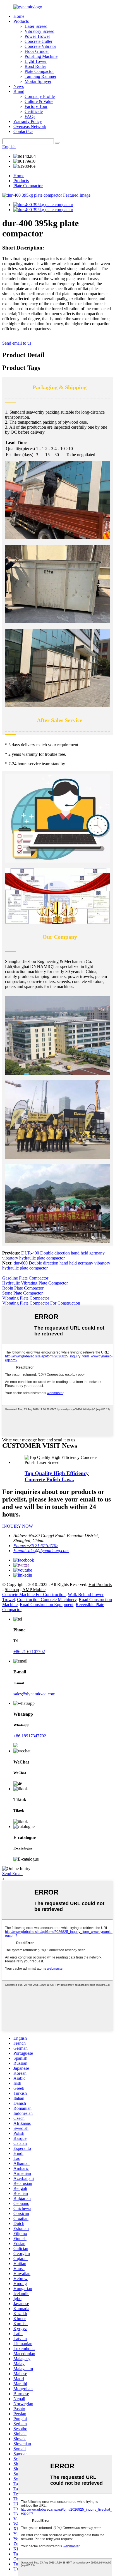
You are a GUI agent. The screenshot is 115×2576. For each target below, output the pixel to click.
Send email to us (17, 343)
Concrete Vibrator (40, 46)
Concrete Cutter (39, 41)
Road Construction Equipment (47, 1605)
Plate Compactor (39, 71)
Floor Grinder (37, 51)
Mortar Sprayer (38, 81)
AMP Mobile (34, 1590)
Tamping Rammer (40, 76)
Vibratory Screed (39, 31)
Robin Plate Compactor (23, 1288)
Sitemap (12, 1590)
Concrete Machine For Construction (34, 1595)
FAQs (30, 116)
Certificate (34, 111)
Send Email (12, 1874)
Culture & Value (39, 101)
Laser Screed (36, 26)
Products (21, 21)
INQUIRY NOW (18, 1526)
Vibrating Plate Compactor (26, 1298)
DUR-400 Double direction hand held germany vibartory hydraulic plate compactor (53, 1255)
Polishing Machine (41, 56)
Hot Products (100, 1585)
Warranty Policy (28, 121)
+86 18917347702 (30, 1736)
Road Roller (35, 66)
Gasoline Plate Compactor (25, 1278)
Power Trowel (37, 36)
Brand (19, 91)
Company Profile (40, 96)
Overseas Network (30, 126)
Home (19, 16)
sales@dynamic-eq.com (34, 1694)
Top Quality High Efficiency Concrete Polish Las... (57, 1476)
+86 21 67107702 (29, 1652)
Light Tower (36, 61)
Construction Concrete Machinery (47, 1600)
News (19, 86)
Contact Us (23, 131)
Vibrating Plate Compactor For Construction (41, 1303)
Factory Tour (36, 106)
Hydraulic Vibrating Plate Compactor (35, 1283)
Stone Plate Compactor (22, 1293)
